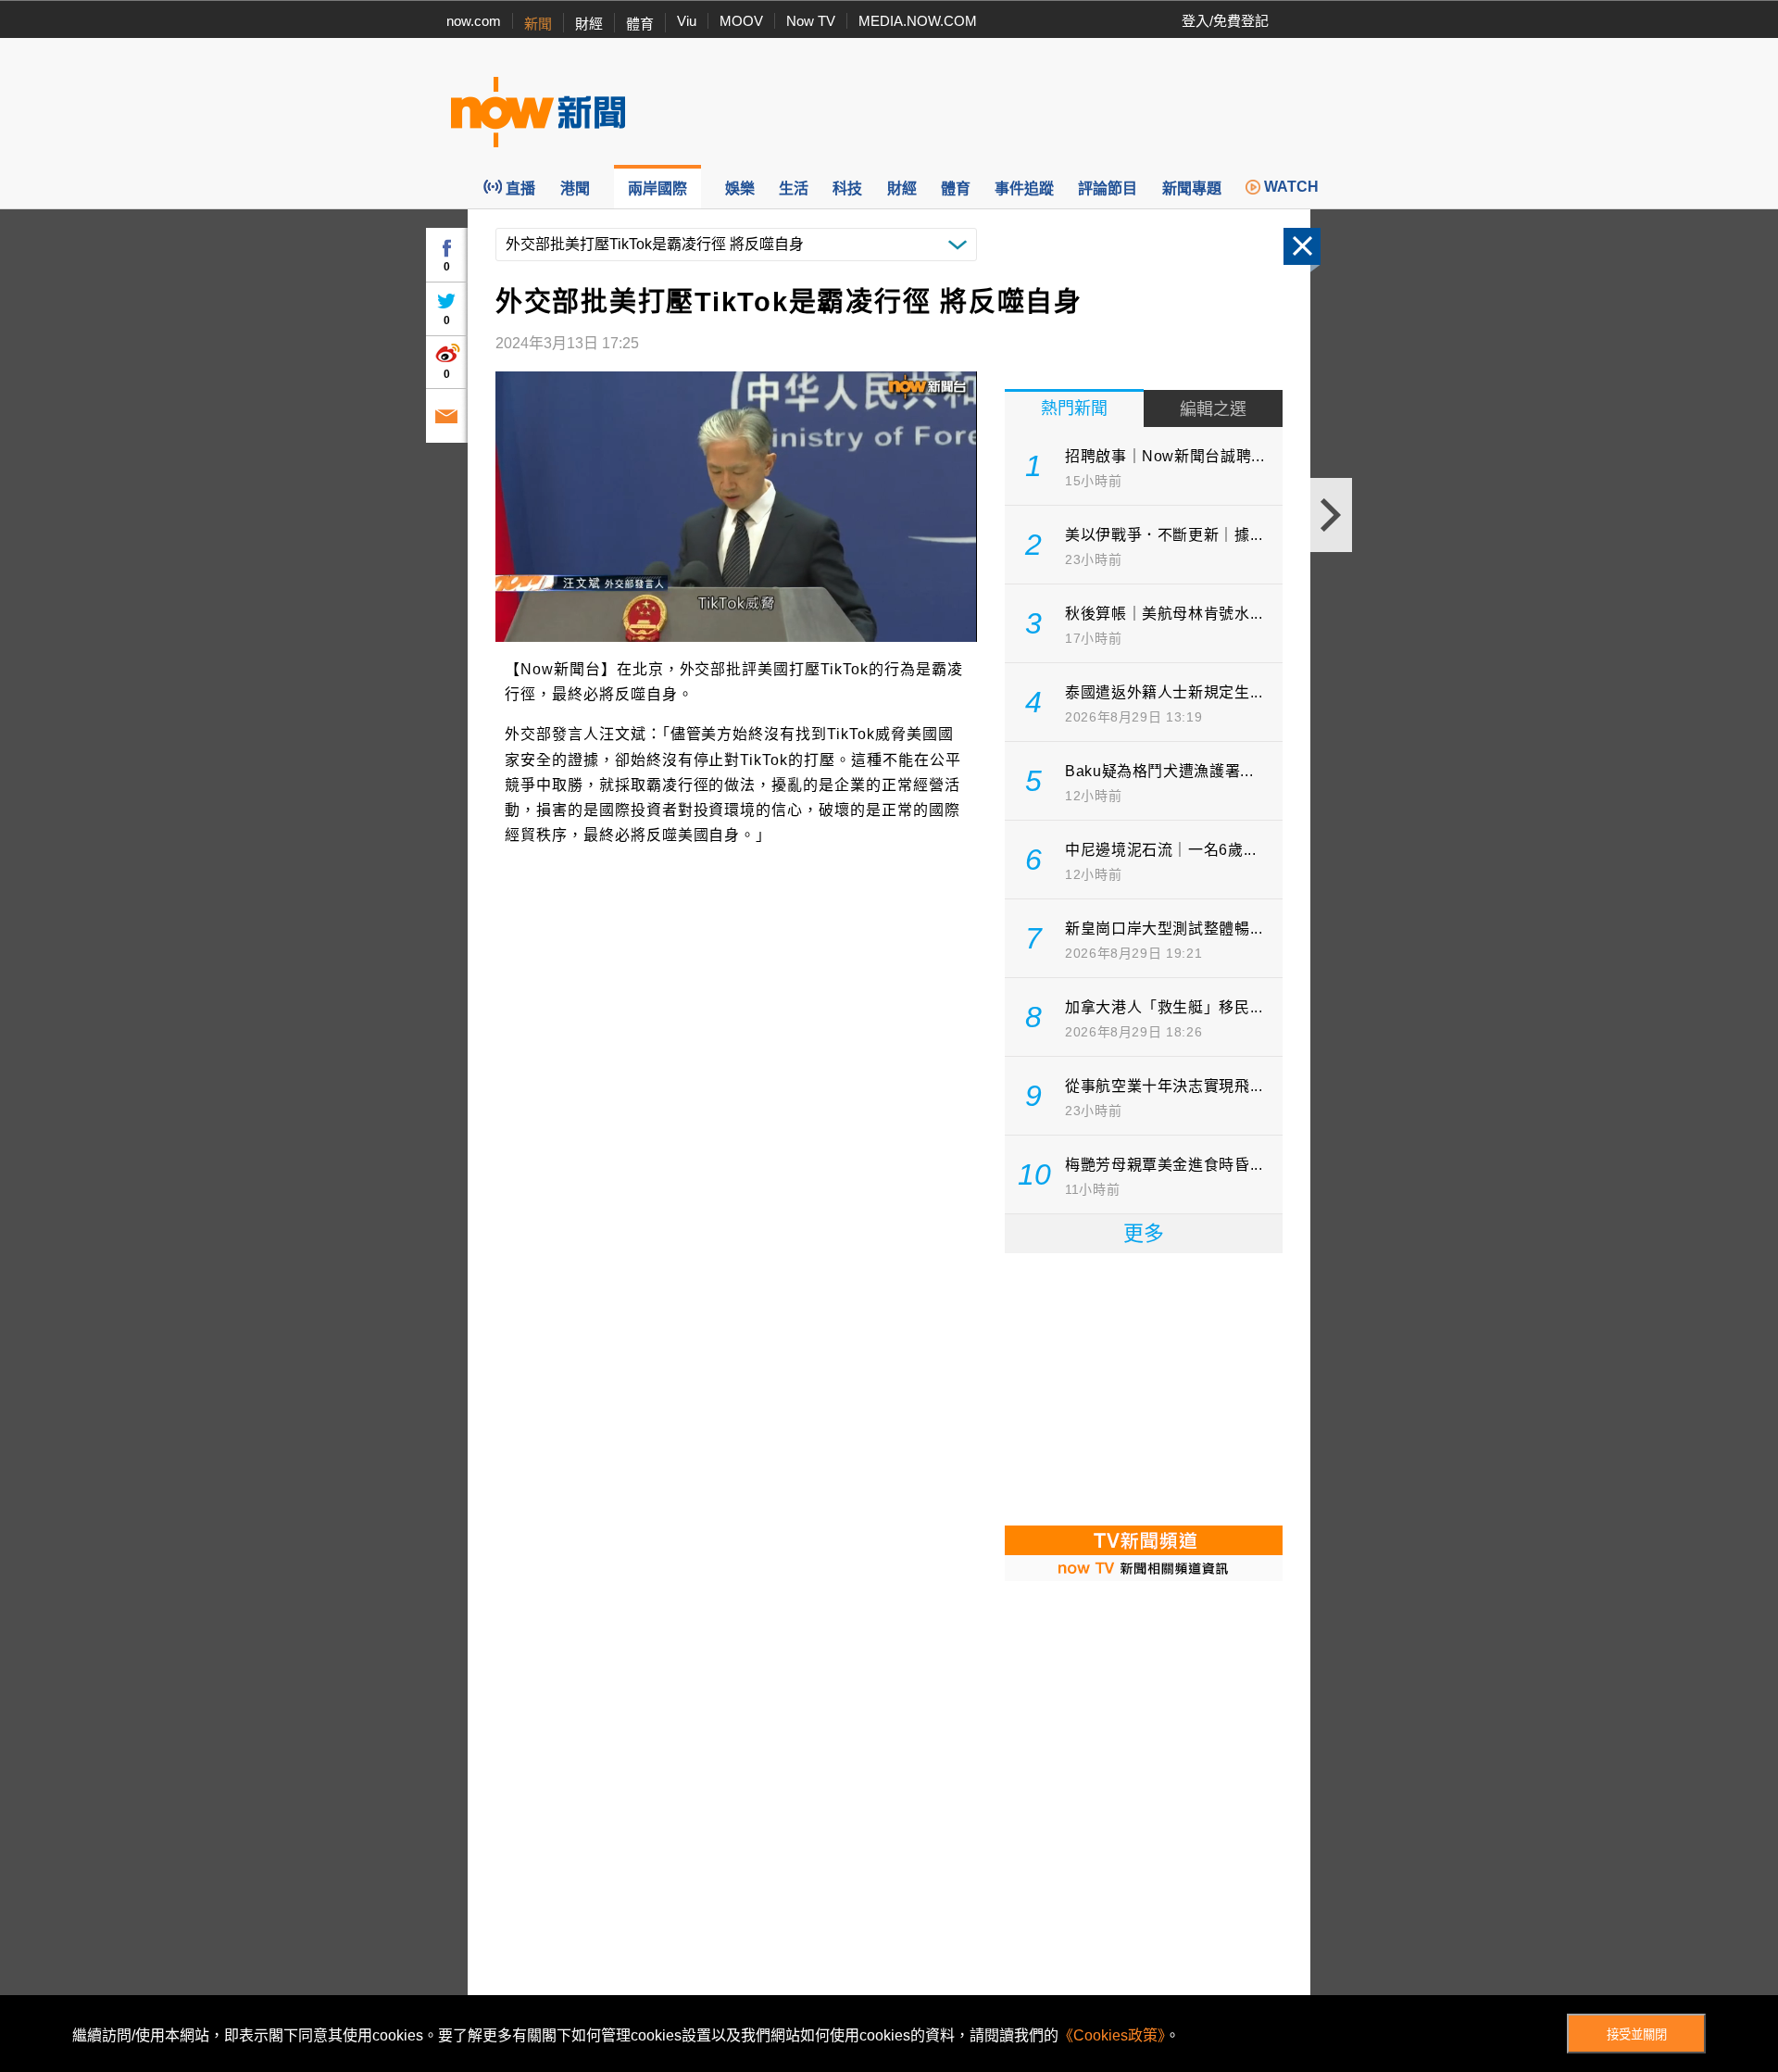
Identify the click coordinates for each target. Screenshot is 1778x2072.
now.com (474, 21)
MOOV (741, 21)
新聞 (538, 24)
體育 (640, 24)
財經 (589, 24)
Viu (687, 21)
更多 (1144, 1233)
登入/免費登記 (1225, 21)
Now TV (811, 21)
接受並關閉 (1637, 2034)
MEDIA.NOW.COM (918, 21)
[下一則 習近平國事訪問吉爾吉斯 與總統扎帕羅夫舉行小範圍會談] (1331, 515)
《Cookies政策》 (1112, 2035)
